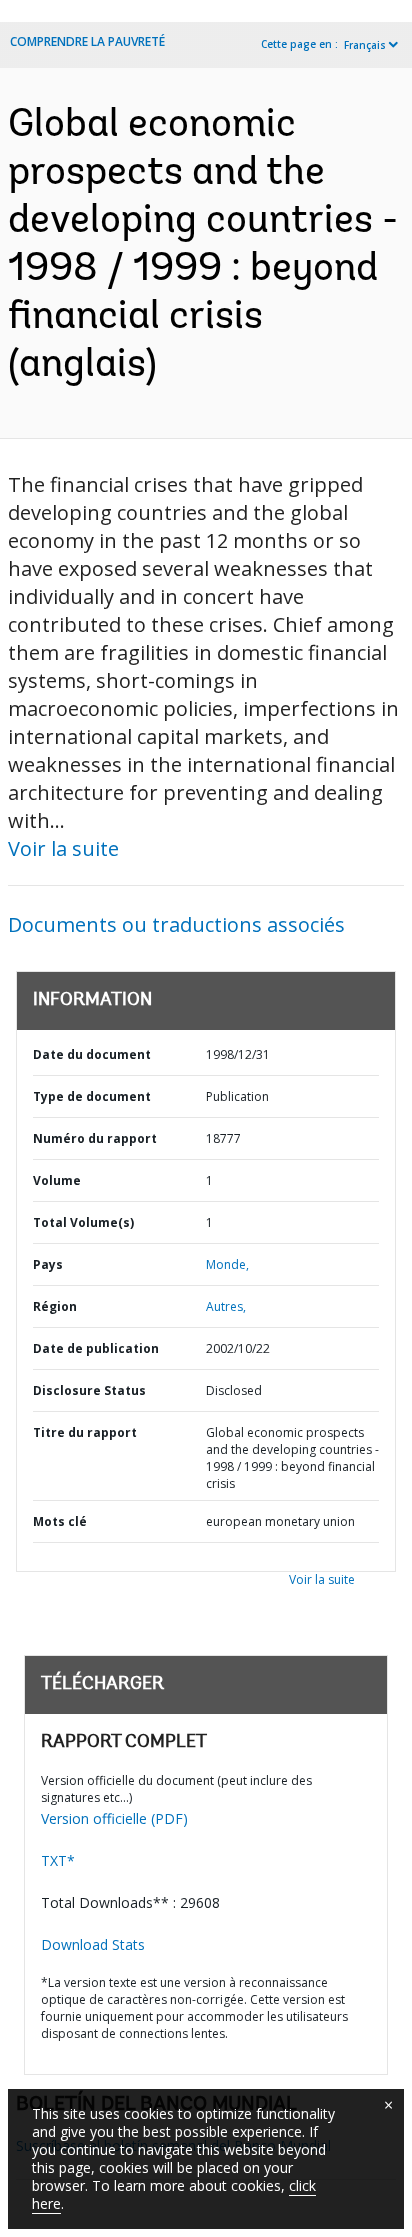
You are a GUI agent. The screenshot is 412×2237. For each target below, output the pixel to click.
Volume (57, 1180)
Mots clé (60, 1521)
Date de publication (96, 1348)
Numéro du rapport (95, 1138)
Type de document (92, 1096)
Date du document (92, 1054)
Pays (48, 1264)
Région (55, 1306)
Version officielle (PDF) (114, 1818)
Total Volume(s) (83, 1222)
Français (365, 45)
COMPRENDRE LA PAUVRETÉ (87, 41)
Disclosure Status (89, 1390)
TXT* (58, 1860)
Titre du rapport (85, 1432)
